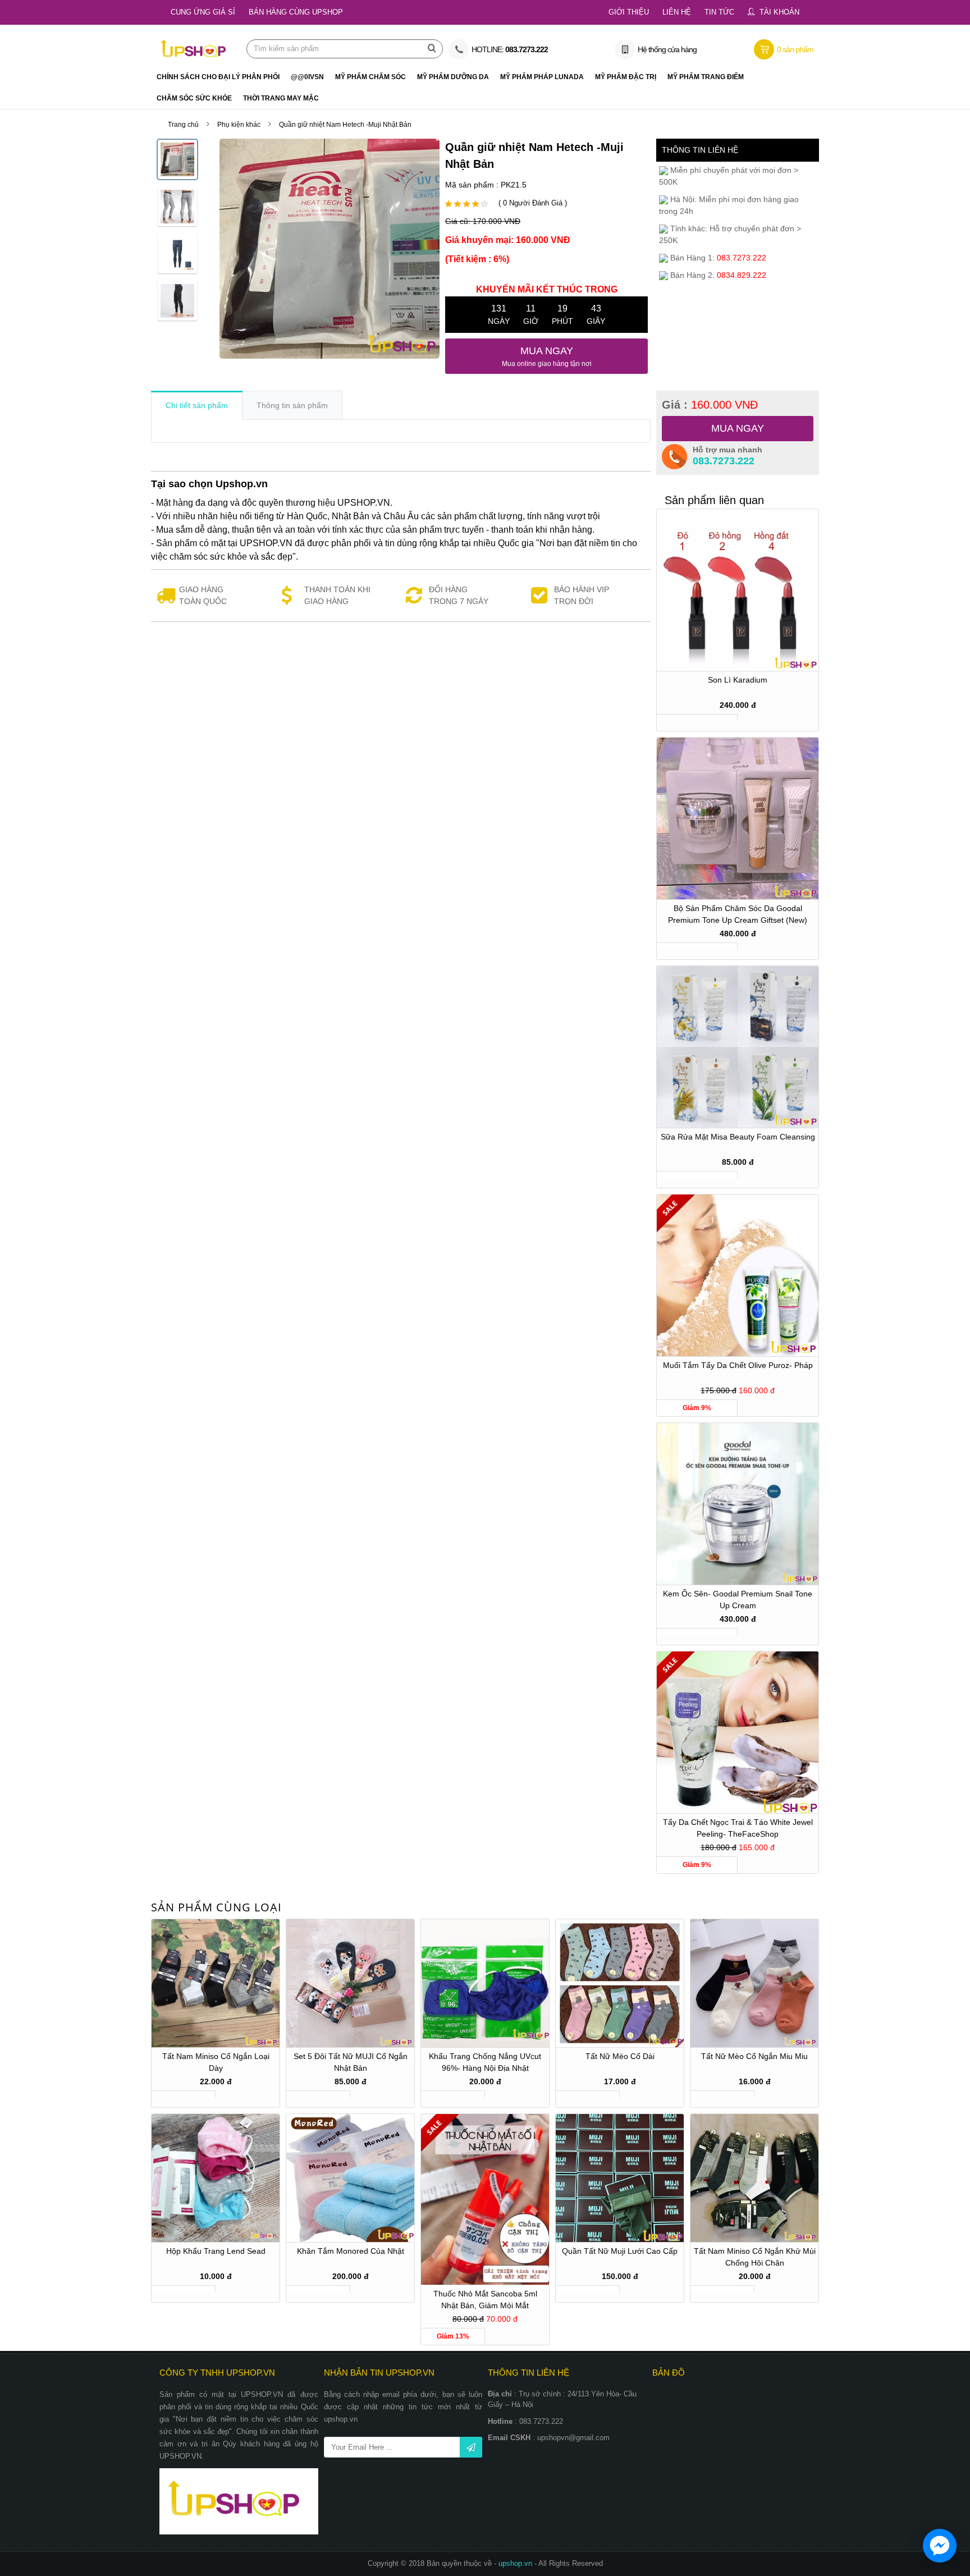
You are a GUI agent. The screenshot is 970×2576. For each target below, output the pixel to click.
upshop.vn (516, 2563)
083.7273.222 (724, 461)
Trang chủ (183, 125)
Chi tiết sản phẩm (197, 405)
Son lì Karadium (738, 680)
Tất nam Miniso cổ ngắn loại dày (216, 2062)
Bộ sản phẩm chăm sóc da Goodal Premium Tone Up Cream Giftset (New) (738, 914)
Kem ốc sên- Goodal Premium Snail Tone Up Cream (738, 1600)
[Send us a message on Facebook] (940, 2546)
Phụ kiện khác (239, 125)
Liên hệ (677, 12)
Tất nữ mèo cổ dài (620, 2056)
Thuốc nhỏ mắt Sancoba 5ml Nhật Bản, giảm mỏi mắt (485, 2300)
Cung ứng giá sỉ (203, 12)
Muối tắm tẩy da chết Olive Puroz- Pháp (738, 1365)
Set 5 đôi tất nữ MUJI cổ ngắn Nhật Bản (351, 2062)
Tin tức (719, 12)
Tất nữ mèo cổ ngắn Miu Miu (754, 2056)
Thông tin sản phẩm (292, 405)
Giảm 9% (697, 1408)
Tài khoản (779, 12)
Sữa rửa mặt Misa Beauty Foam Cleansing (738, 1137)
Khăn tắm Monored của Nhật (351, 2251)
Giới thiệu (629, 12)
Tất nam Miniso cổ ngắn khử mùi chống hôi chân (755, 2257)
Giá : (710, 405)
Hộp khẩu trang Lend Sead (216, 2251)
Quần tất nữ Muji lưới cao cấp (620, 2251)
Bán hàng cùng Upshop (296, 12)
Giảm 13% (453, 2336)
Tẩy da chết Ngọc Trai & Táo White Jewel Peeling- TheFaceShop (738, 1828)
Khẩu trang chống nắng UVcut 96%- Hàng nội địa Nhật (485, 2062)
